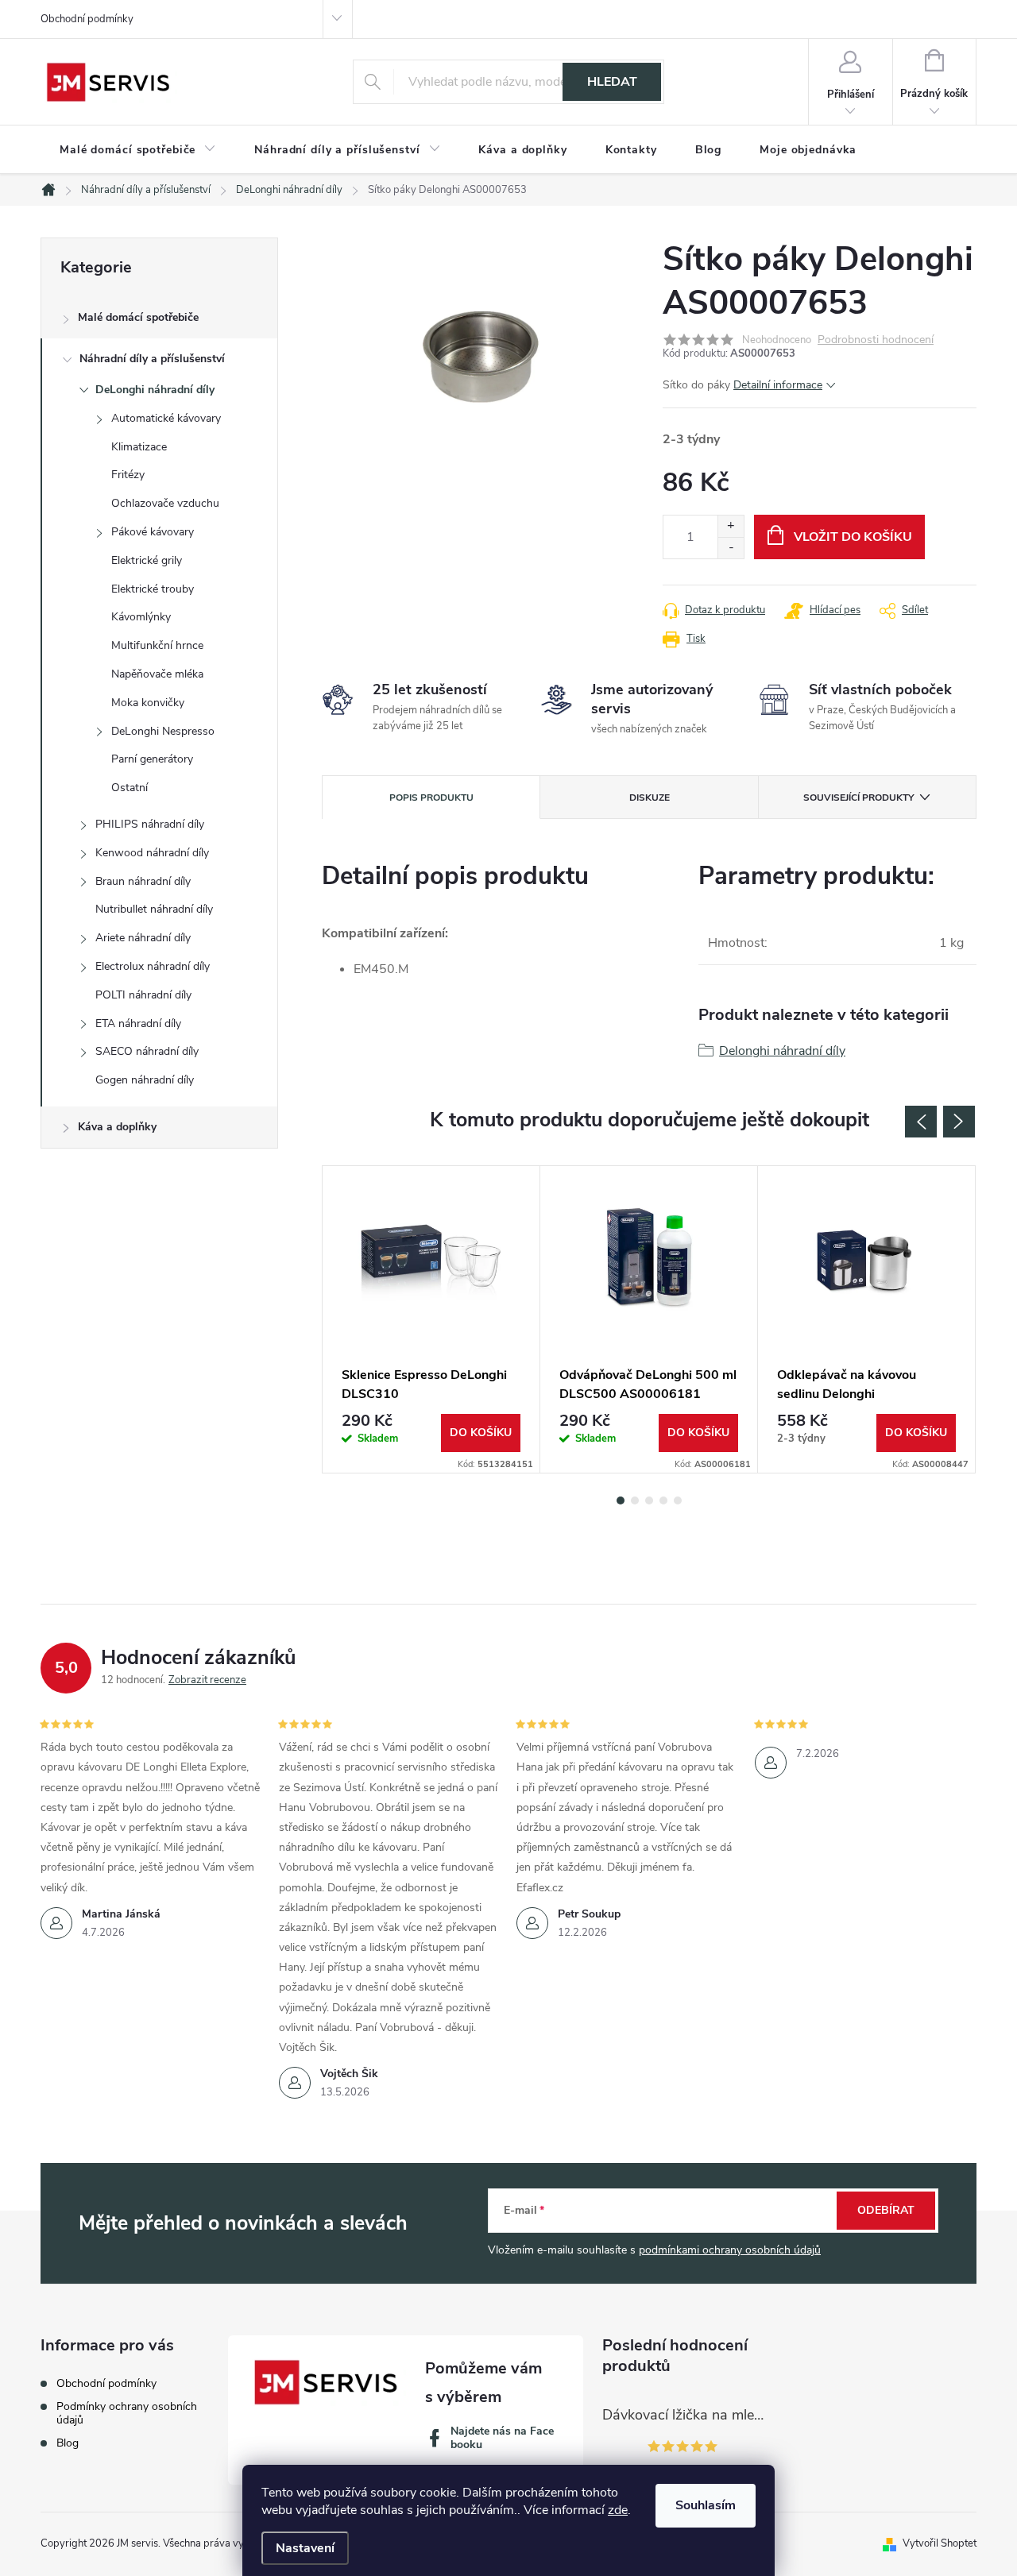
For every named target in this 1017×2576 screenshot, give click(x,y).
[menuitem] (138, 150)
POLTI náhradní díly (143, 995)
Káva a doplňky (117, 1127)
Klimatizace (139, 447)
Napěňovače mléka (157, 674)
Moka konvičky (148, 703)
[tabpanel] (431, 1320)
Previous (921, 1122)
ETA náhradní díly (138, 1023)
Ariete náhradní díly (143, 938)
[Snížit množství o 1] (731, 548)
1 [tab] (621, 1500)
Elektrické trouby (153, 589)
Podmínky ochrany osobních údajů (127, 2413)
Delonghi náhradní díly (782, 1051)
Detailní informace (778, 385)
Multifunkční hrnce (157, 645)
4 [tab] (663, 1500)
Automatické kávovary (166, 418)
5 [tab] (678, 1500)
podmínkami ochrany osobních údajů (730, 2250)
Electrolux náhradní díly (153, 966)
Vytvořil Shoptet (940, 2543)
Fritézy (128, 475)
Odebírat (886, 2210)
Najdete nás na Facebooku (502, 2438)
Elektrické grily (147, 560)
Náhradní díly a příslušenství (152, 359)
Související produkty (858, 798)
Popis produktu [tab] (431, 798)
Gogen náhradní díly (145, 1080)
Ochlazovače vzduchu (165, 503)
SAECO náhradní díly (147, 1051)
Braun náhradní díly (143, 881)
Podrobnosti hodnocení (876, 340)
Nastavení (305, 2548)
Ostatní (130, 788)
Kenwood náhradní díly (152, 853)
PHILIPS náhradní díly (150, 824)
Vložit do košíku (853, 537)
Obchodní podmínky (87, 19)
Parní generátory (152, 759)
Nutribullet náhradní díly (154, 909)
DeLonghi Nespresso (163, 731)
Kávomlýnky (141, 617)
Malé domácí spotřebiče (138, 317)
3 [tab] (649, 1500)
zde (618, 2510)
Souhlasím (706, 2505)
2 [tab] (635, 1500)
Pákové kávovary (153, 532)
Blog (68, 2443)
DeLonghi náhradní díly (155, 390)
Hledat (612, 82)
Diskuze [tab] (650, 798)
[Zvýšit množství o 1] (731, 526)
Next (959, 1122)
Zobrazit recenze (207, 1680)
